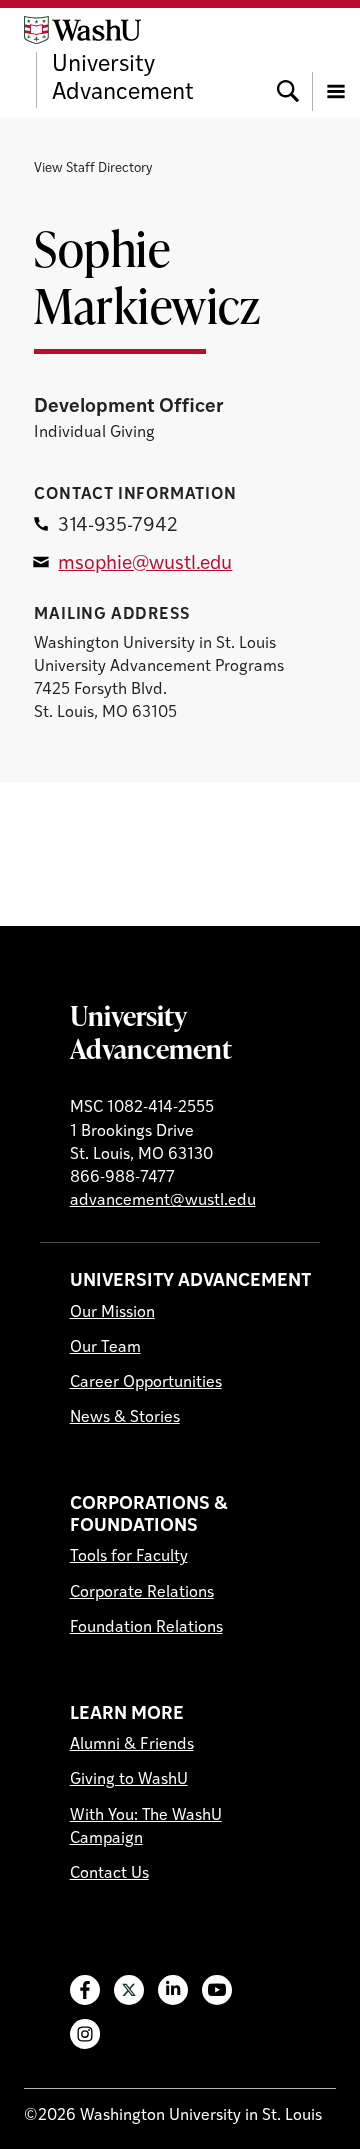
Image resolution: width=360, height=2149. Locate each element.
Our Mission (112, 1313)
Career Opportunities (146, 1383)
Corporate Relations (142, 1593)
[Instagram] (85, 2034)
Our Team (105, 1348)
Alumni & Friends (132, 1745)
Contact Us (109, 1874)
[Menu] (336, 62)
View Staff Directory (93, 168)
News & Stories (125, 1418)
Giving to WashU (129, 1780)
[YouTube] (217, 1990)
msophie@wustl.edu (145, 564)
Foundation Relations (146, 1628)
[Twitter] (129, 1990)
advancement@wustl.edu (163, 1201)
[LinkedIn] (173, 1990)
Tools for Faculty (129, 1557)
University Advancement (151, 1031)
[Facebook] (85, 1990)
